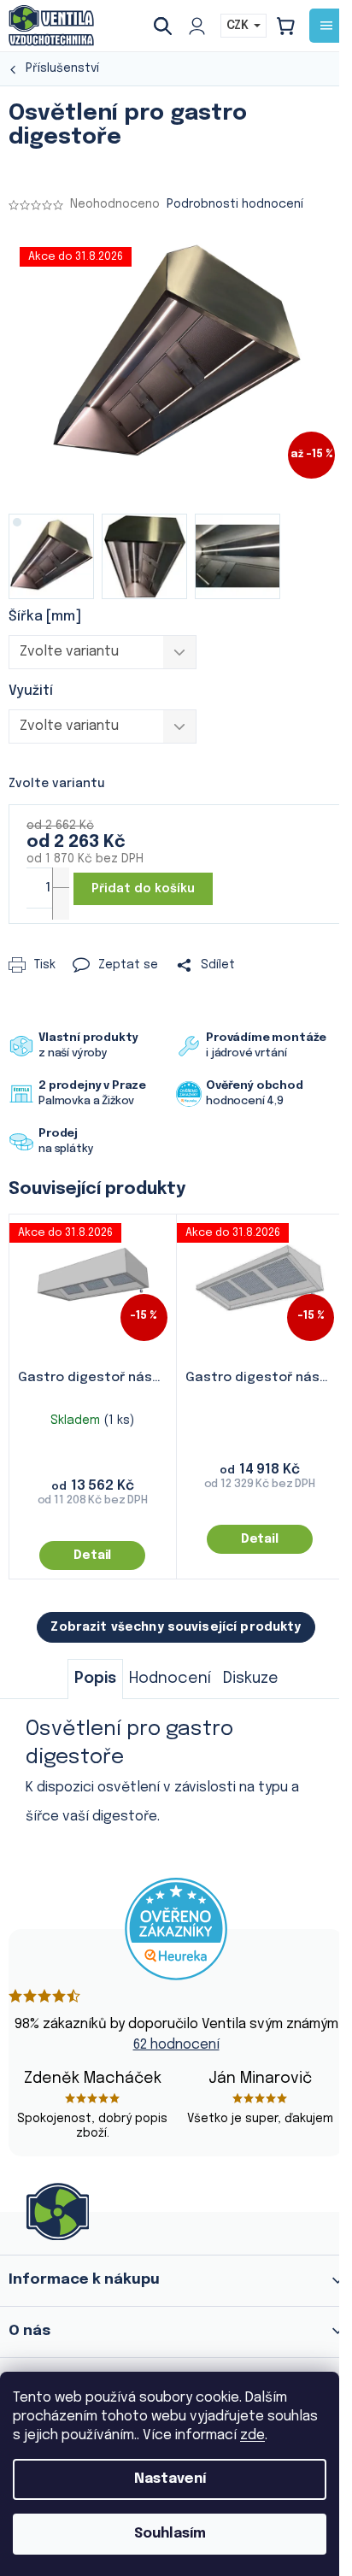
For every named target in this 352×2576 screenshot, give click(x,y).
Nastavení (170, 2479)
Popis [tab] (95, 1679)
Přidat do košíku (143, 889)
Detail (92, 1556)
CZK (239, 26)
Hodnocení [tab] (170, 1679)
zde (252, 2435)
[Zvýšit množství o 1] (61, 884)
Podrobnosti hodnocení (235, 204)
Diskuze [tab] (251, 1679)
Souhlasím (170, 2534)
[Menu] (326, 26)
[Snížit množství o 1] (61, 903)
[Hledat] (169, 26)
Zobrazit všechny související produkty (176, 1627)
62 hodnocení (176, 2045)
